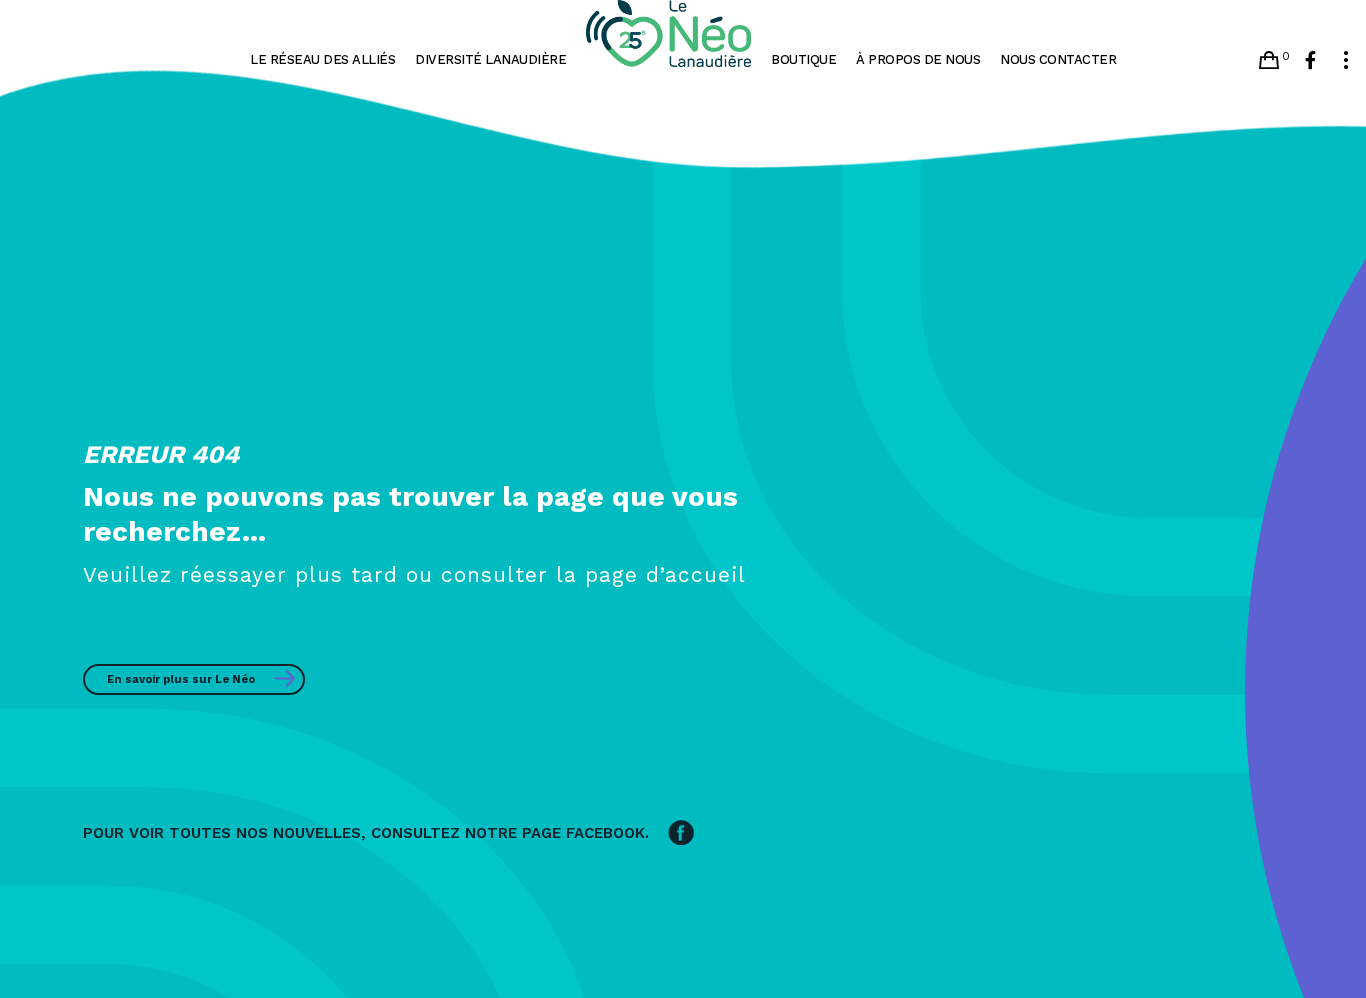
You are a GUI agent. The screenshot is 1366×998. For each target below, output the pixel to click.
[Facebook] (1310, 60)
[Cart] (1269, 60)
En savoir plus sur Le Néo (181, 679)
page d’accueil (665, 574)
